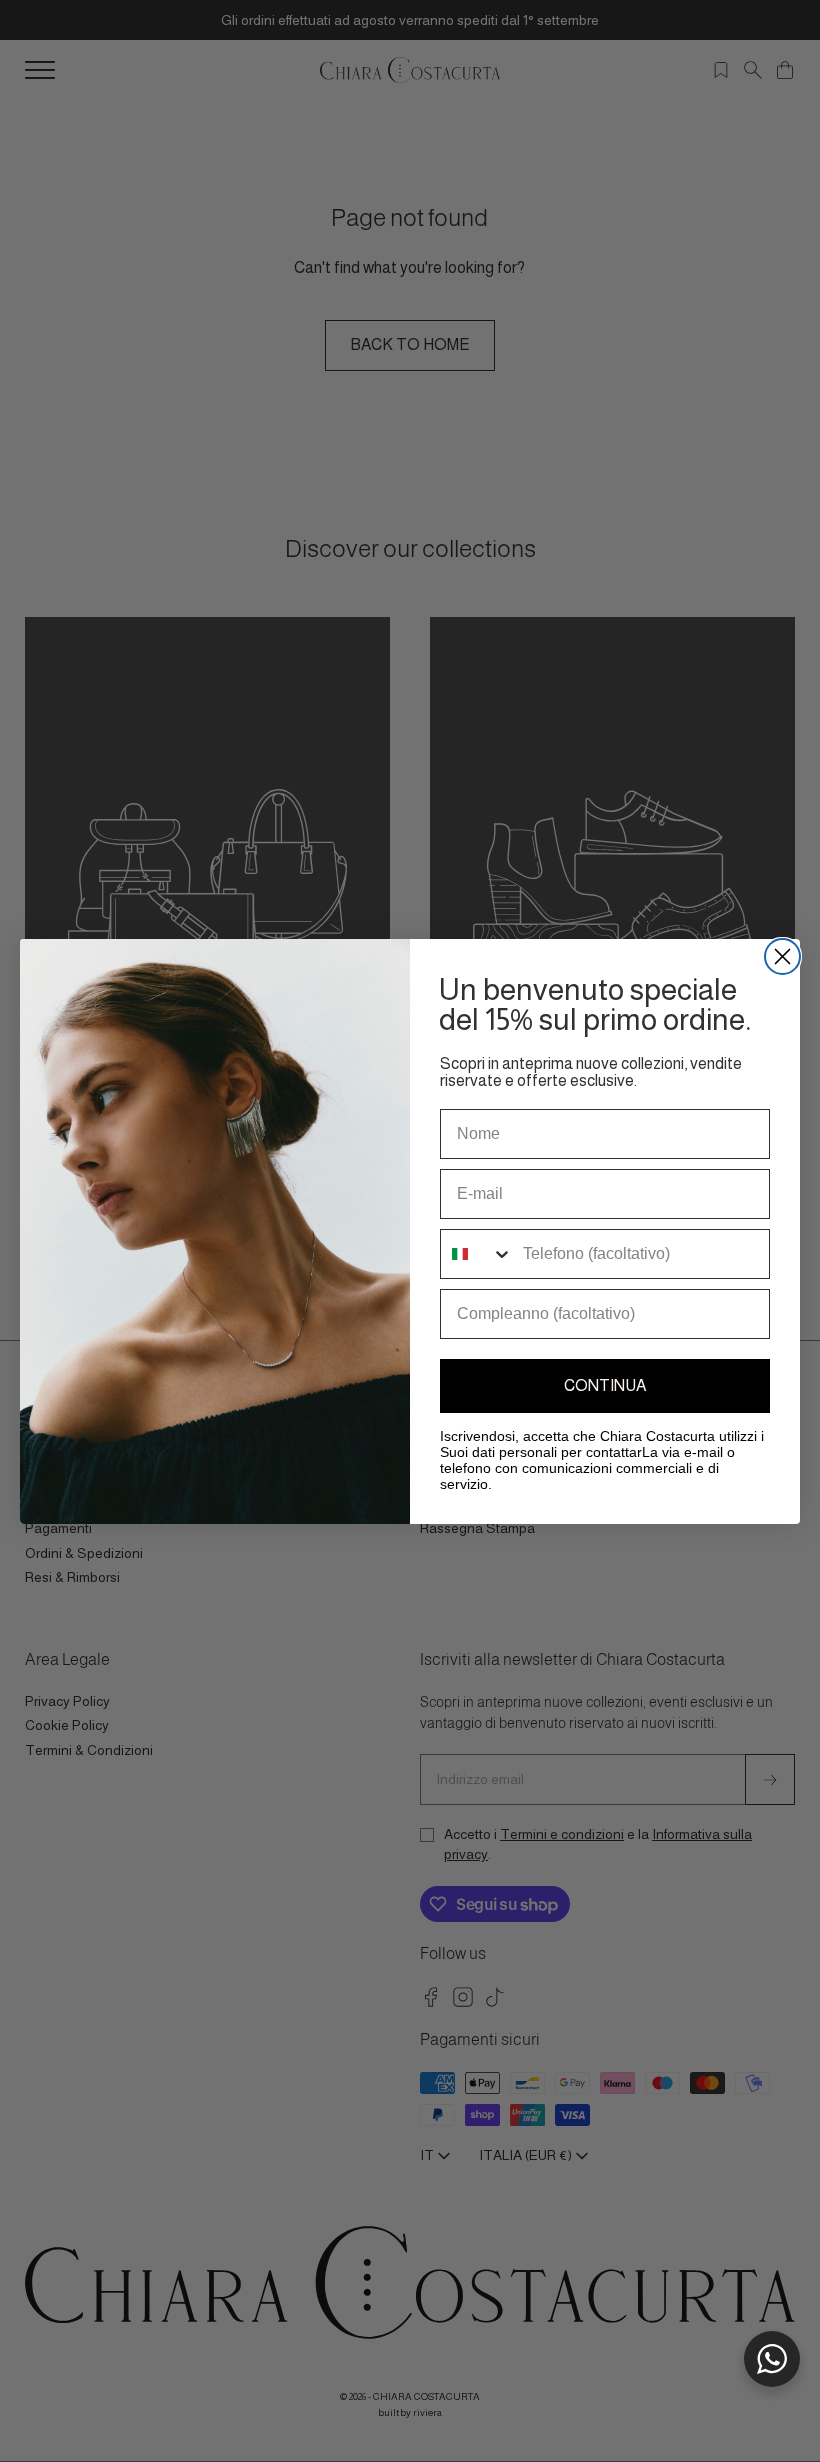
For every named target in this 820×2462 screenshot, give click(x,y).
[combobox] (477, 1254)
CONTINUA (605, 1385)
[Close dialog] (782, 956)
